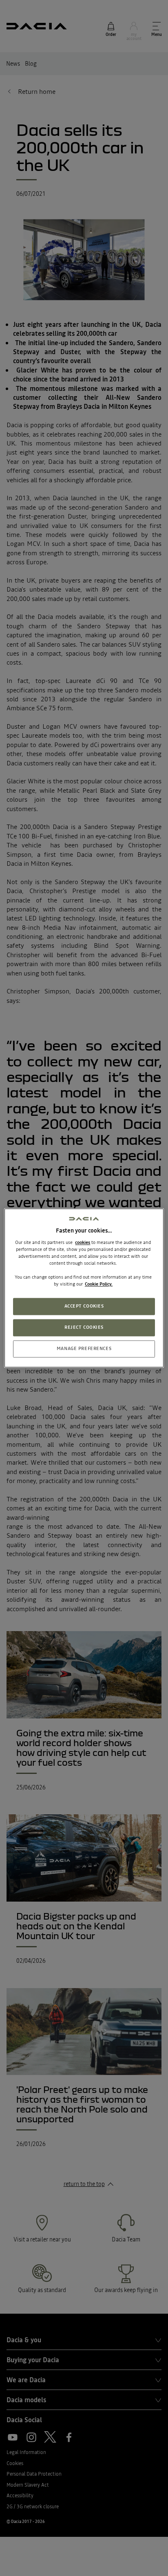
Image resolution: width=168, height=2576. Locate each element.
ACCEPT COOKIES (84, 1306)
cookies (83, 1242)
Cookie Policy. (99, 1284)
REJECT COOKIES (84, 1328)
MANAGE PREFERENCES (84, 1349)
